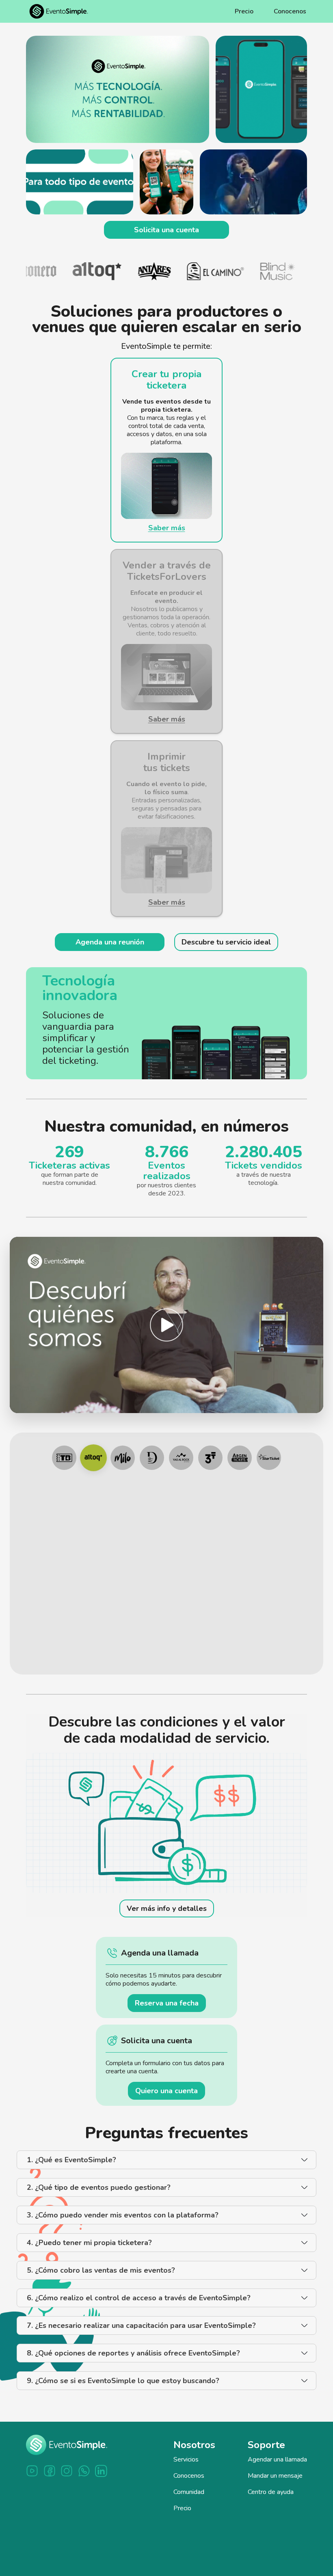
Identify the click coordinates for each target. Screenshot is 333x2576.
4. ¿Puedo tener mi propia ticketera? (89, 2243)
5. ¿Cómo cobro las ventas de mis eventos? (101, 2270)
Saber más (167, 528)
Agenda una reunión (110, 942)
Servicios (186, 2459)
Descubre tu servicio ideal (226, 942)
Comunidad (189, 2492)
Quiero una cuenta (166, 2091)
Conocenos (290, 11)
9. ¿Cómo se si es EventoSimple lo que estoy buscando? (123, 2381)
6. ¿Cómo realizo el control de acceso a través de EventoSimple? (139, 2298)
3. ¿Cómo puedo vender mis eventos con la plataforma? (123, 2215)
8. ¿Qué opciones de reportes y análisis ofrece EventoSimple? (133, 2353)
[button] (166, 1325)
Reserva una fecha (167, 2003)
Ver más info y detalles (167, 1908)
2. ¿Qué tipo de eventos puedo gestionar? (99, 2187)
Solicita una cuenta (166, 230)
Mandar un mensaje (275, 2476)
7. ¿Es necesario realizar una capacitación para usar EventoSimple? (141, 2325)
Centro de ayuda (271, 2492)
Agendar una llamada (277, 2459)
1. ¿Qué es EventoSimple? (71, 2160)
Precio (244, 11)
